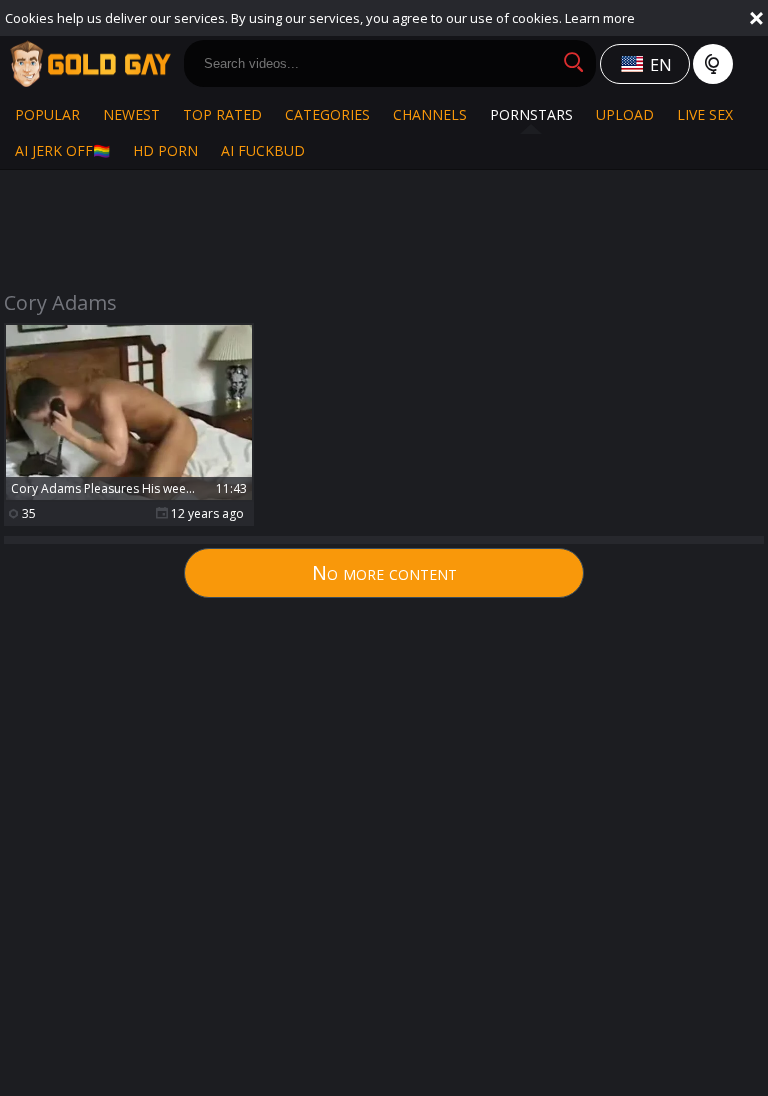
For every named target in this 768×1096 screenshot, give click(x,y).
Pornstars (531, 114)
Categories (327, 114)
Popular (47, 114)
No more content (384, 572)
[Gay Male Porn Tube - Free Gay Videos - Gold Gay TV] (90, 64)
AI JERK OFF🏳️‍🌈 (62, 150)
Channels (430, 114)
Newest (131, 114)
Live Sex (705, 114)
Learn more (600, 18)
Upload (625, 114)
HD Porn (165, 150)
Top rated (222, 114)
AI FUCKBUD (263, 150)
